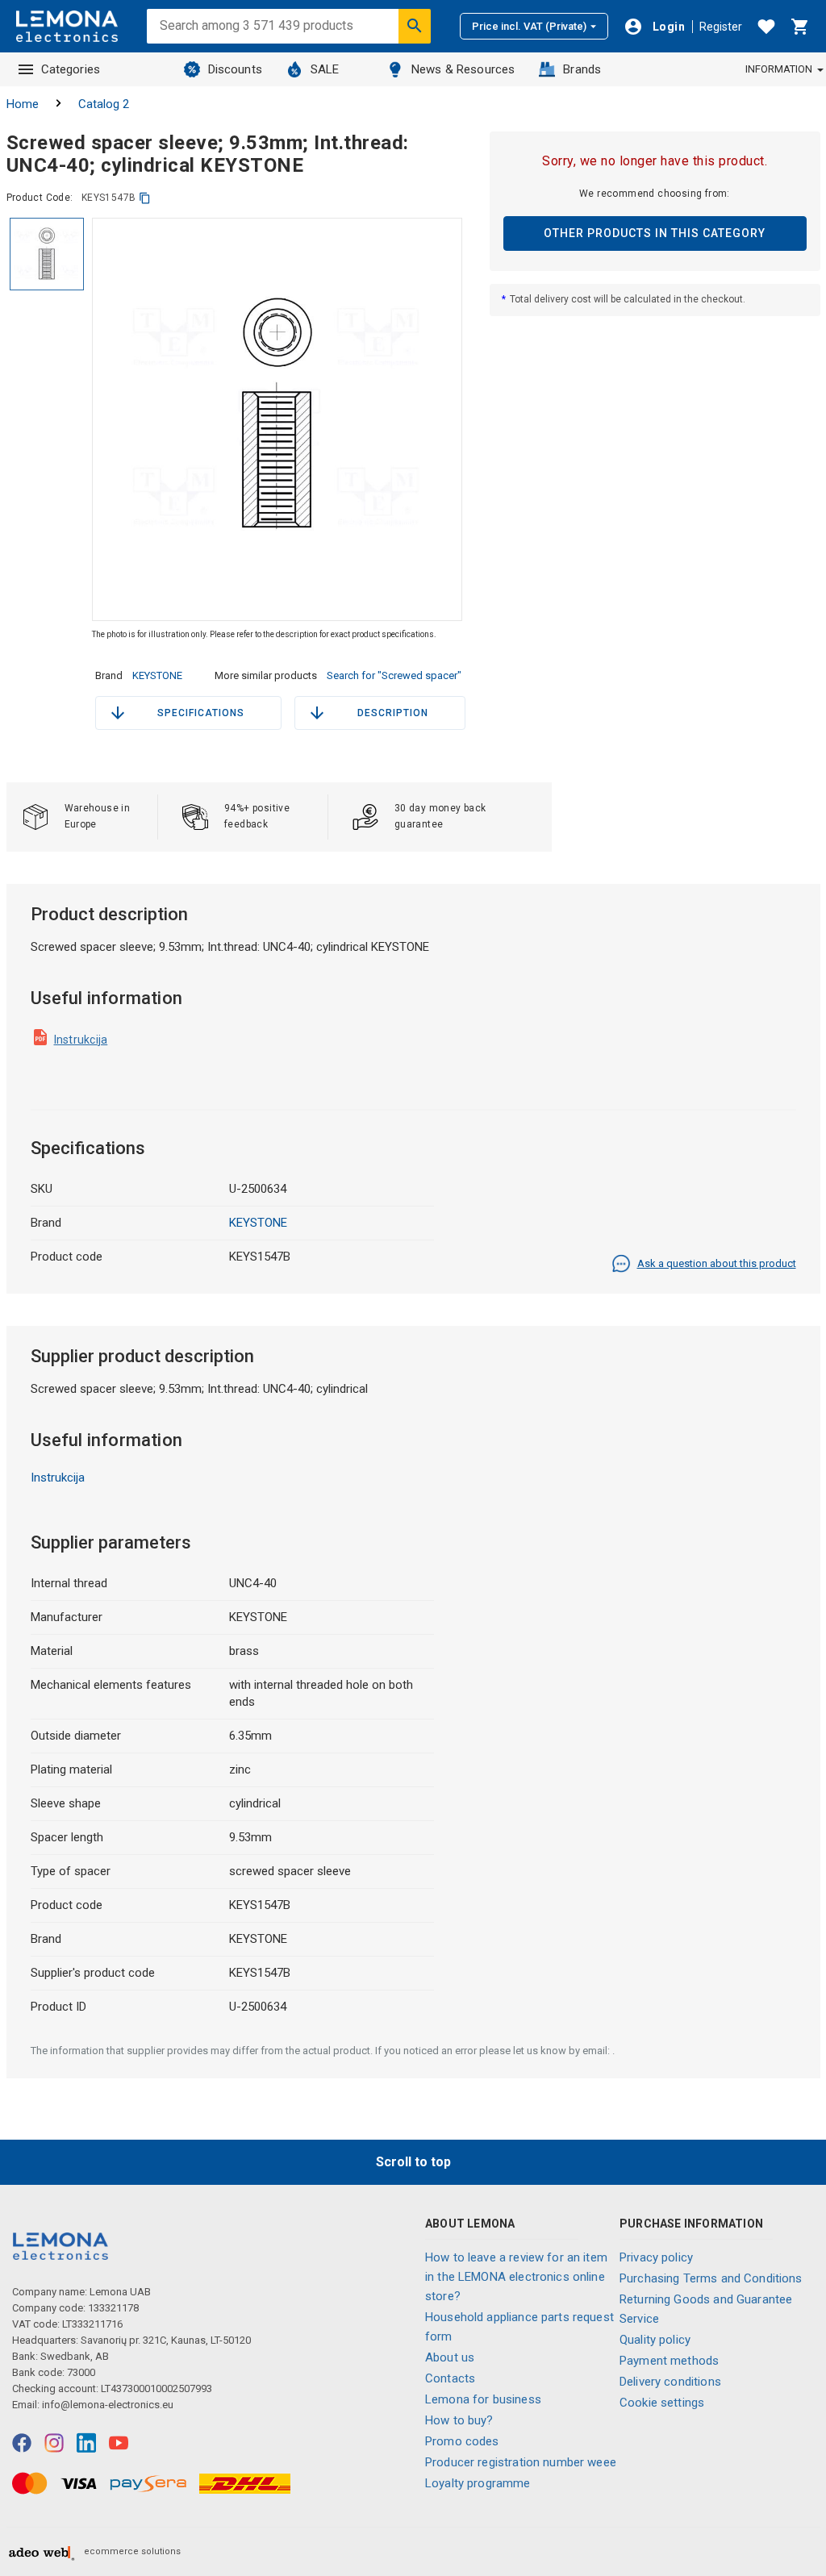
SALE (325, 69)
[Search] (415, 26)
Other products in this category (655, 233)
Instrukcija (81, 1040)
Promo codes (462, 2441)
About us (450, 2357)
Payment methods (669, 2361)
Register (721, 27)
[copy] (145, 198)
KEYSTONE (157, 675)
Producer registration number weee (521, 2462)
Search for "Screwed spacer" (394, 675)
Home (23, 104)
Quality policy (655, 2340)
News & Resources (463, 69)
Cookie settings (662, 2403)
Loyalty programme (478, 2483)
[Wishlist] (766, 27)
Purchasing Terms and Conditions (711, 2278)
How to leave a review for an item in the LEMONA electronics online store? (516, 2277)
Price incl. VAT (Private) (529, 26)
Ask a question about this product (717, 1263)
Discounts (235, 69)
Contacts (450, 2378)
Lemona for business (483, 2399)
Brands (582, 69)
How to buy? (459, 2420)
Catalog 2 (104, 104)
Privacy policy (656, 2257)
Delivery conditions (670, 2382)
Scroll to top (413, 2162)
